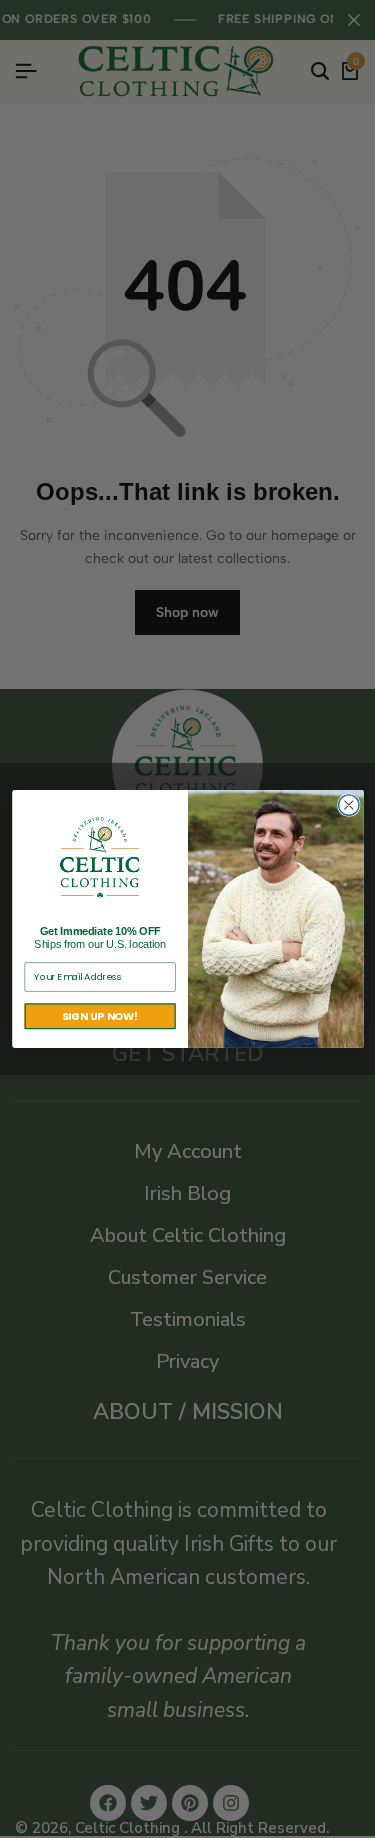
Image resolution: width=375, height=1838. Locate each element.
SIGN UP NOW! (99, 1016)
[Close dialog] (348, 805)
